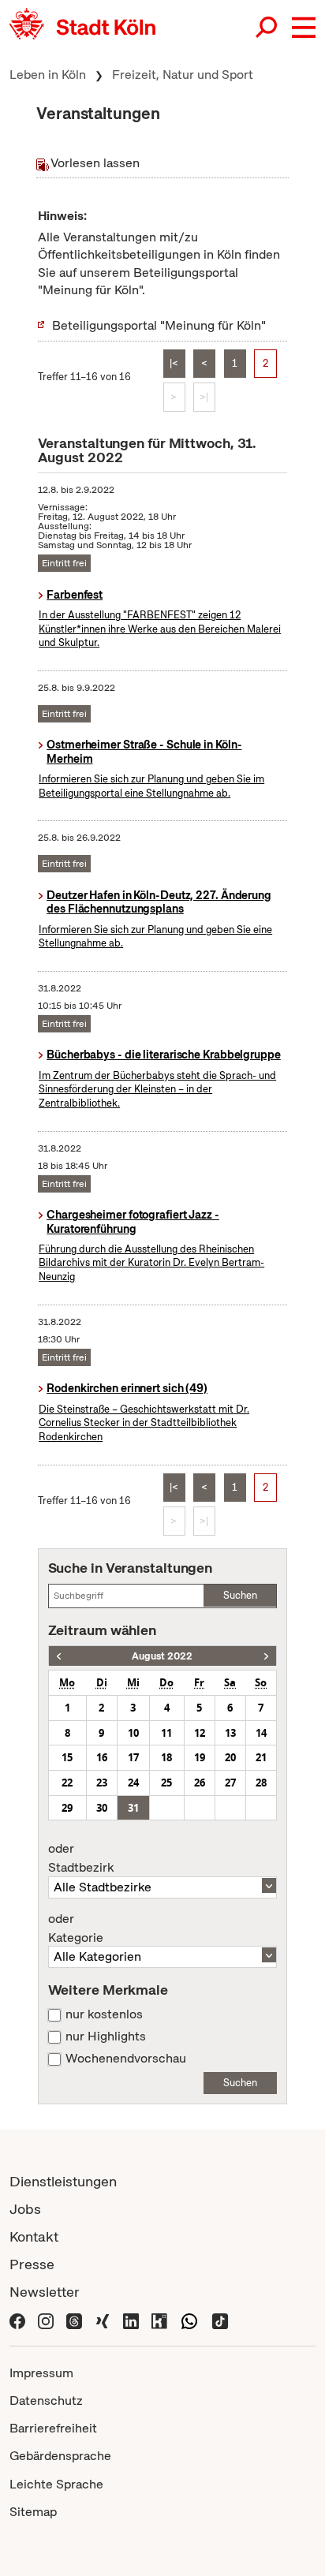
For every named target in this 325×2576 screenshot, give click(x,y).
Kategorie (76, 1928)
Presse (32, 2264)
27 (230, 1783)
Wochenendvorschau (126, 2059)
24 (133, 1783)
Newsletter (45, 2292)
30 (102, 1808)
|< (174, 363)
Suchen (240, 1595)
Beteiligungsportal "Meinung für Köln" (159, 325)
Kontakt (34, 2236)
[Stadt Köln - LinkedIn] (131, 2319)
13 (230, 1733)
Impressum (41, 2373)
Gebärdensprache (60, 2456)
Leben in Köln (48, 75)
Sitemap (33, 2512)
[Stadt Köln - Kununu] (159, 2319)
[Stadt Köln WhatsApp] (189, 2319)
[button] (304, 28)
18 (166, 1757)
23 (102, 1783)
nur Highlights (106, 2037)
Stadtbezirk (81, 1858)
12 (200, 1733)
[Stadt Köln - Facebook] (17, 2319)
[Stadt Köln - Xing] (103, 2319)
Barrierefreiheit (53, 2428)
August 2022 (162, 1656)
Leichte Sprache (56, 2484)
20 (230, 1757)
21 (261, 1757)
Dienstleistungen (63, 2181)
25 (166, 1783)
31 (133, 1808)
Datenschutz (46, 2401)
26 (200, 1783)
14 (261, 1733)
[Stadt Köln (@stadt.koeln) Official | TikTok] (220, 2319)
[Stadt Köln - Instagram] (46, 2319)
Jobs (25, 2209)
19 (200, 1757)
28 (261, 1783)
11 (166, 1733)
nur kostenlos (104, 2014)
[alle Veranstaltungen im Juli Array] (59, 1656)
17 (133, 1757)
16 (102, 1757)
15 (67, 1757)
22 (67, 1783)
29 (67, 1808)
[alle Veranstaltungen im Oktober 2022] (266, 1656)
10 (133, 1733)
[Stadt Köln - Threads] (74, 2319)
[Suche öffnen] (267, 28)
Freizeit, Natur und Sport (183, 75)
